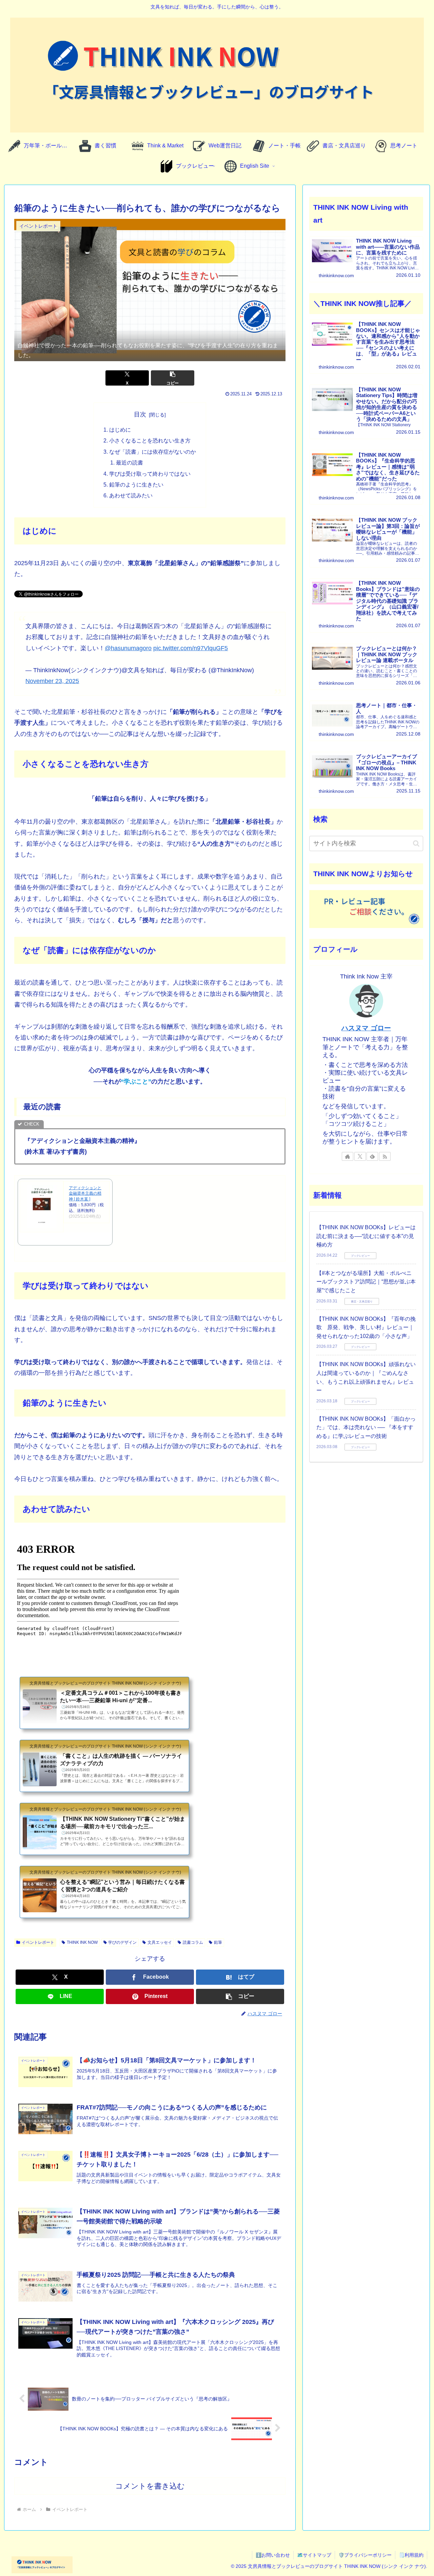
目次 (140, 414)
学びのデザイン (122, 1942)
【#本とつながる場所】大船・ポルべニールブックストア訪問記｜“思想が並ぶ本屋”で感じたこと (366, 1282)
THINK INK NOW (82, 1942)
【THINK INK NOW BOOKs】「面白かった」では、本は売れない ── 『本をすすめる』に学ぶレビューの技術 (366, 1427)
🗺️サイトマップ (314, 2555)
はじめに (120, 430)
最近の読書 (130, 462)
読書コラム (193, 1942)
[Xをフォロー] (360, 1156)
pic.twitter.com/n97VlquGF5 (191, 648)
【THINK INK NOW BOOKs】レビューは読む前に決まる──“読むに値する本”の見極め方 (366, 1236)
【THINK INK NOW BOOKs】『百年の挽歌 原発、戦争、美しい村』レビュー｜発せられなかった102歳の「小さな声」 (366, 1327)
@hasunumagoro (128, 648)
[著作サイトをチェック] (348, 1156)
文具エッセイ (160, 1942)
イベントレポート (38, 1942)
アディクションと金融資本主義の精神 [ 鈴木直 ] (85, 1194)
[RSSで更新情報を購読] (385, 1156)
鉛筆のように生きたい (136, 485)
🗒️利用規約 (411, 2555)
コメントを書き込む (150, 2486)
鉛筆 (218, 1942)
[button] (173, 378)
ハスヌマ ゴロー (366, 1028)
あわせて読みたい (131, 495)
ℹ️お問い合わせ (273, 2555)
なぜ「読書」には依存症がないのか (153, 452)
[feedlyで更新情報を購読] (372, 1156)
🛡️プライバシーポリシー (365, 2555)
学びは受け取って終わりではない (150, 474)
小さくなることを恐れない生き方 (150, 440)
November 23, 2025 (52, 681)
